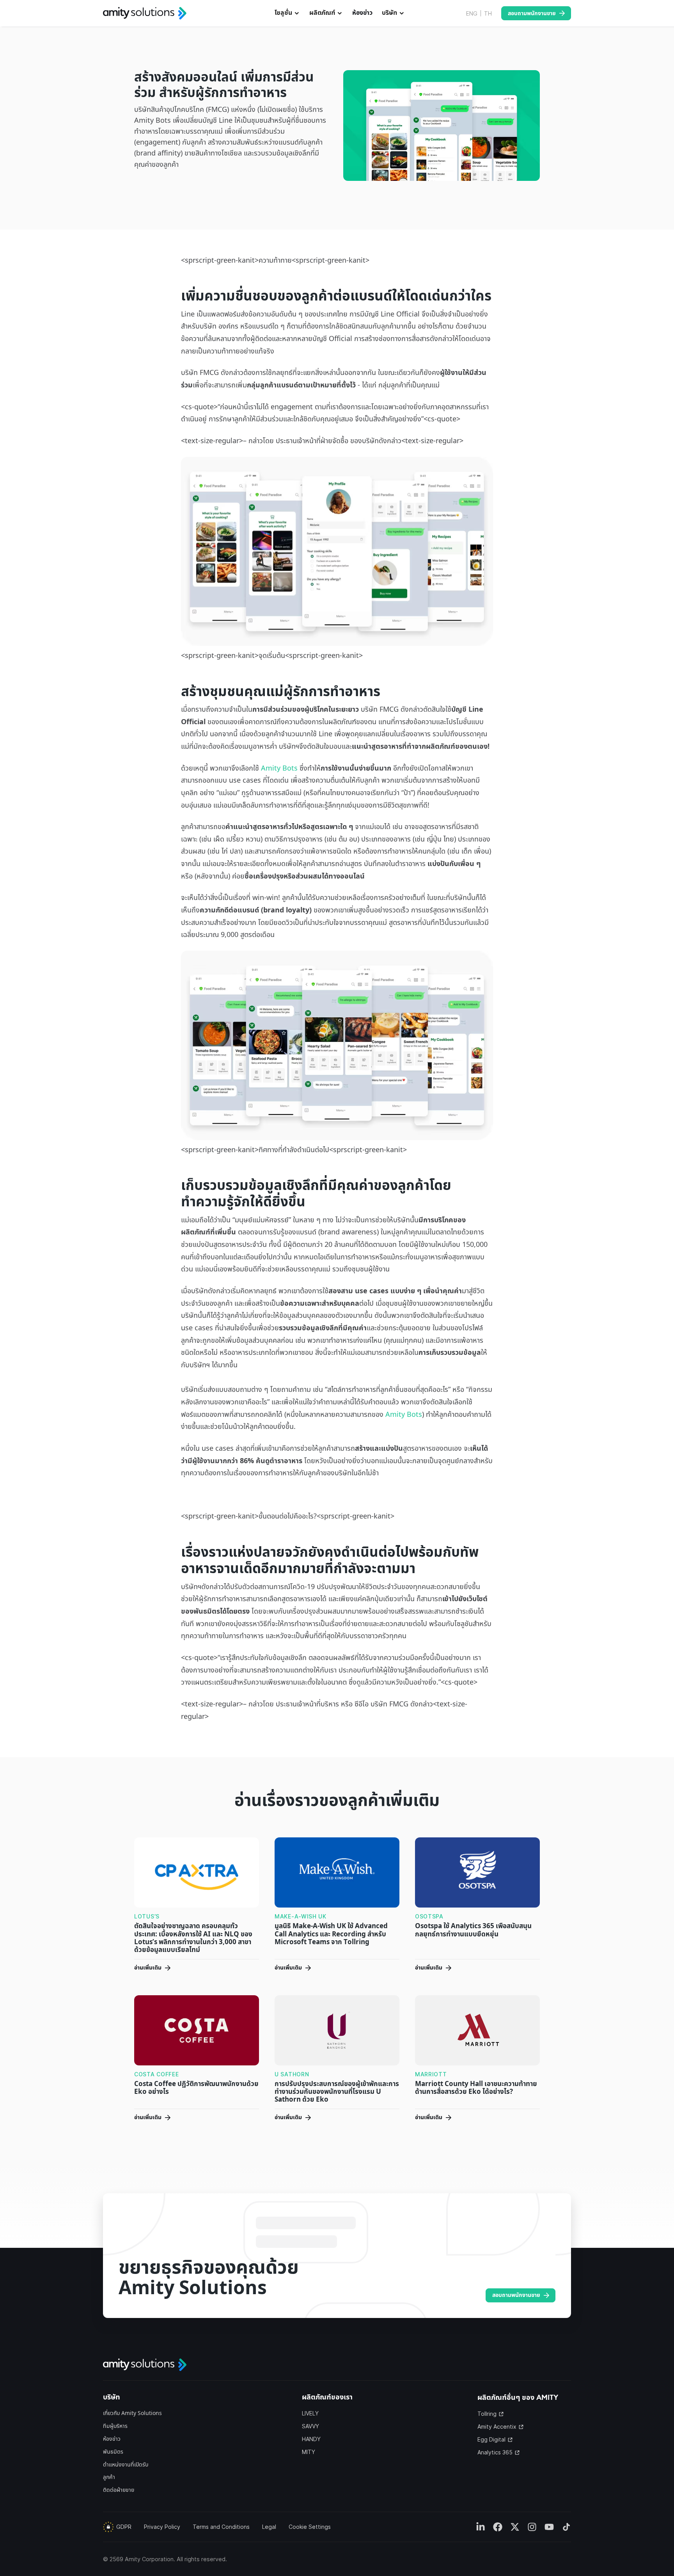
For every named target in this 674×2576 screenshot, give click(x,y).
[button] (287, 13)
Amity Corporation (149, 2559)
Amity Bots (279, 768)
